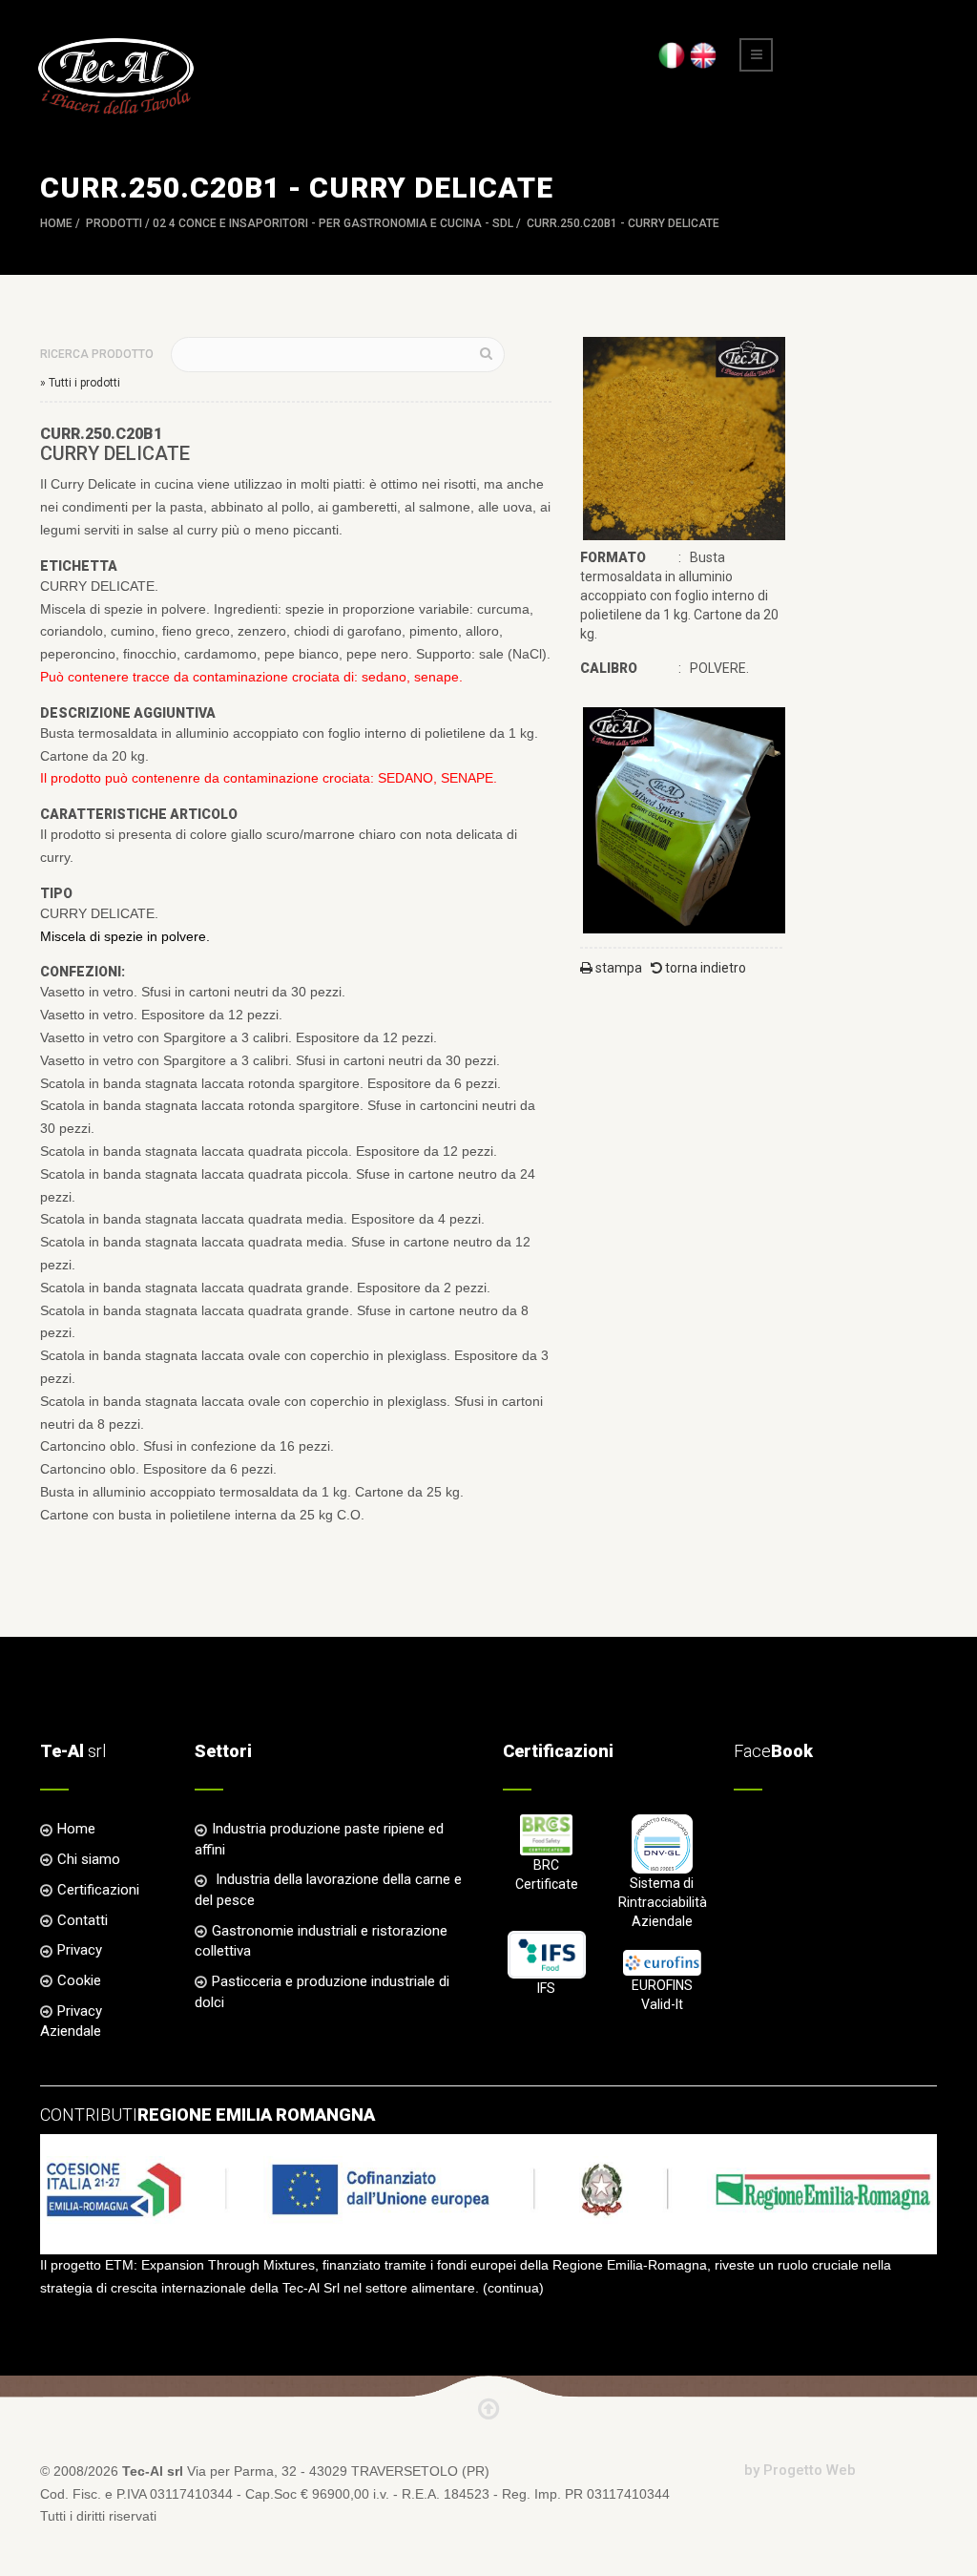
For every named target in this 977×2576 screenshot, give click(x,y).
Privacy (80, 1950)
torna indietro (704, 968)
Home (56, 223)
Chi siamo (89, 1859)
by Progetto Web (800, 2470)
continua (513, 2288)
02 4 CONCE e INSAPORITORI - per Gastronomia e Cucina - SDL (333, 223)
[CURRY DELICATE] (685, 437)
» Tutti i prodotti (80, 383)
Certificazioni (98, 1890)
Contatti (83, 1920)
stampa (617, 968)
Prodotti (114, 223)
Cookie (79, 1980)
